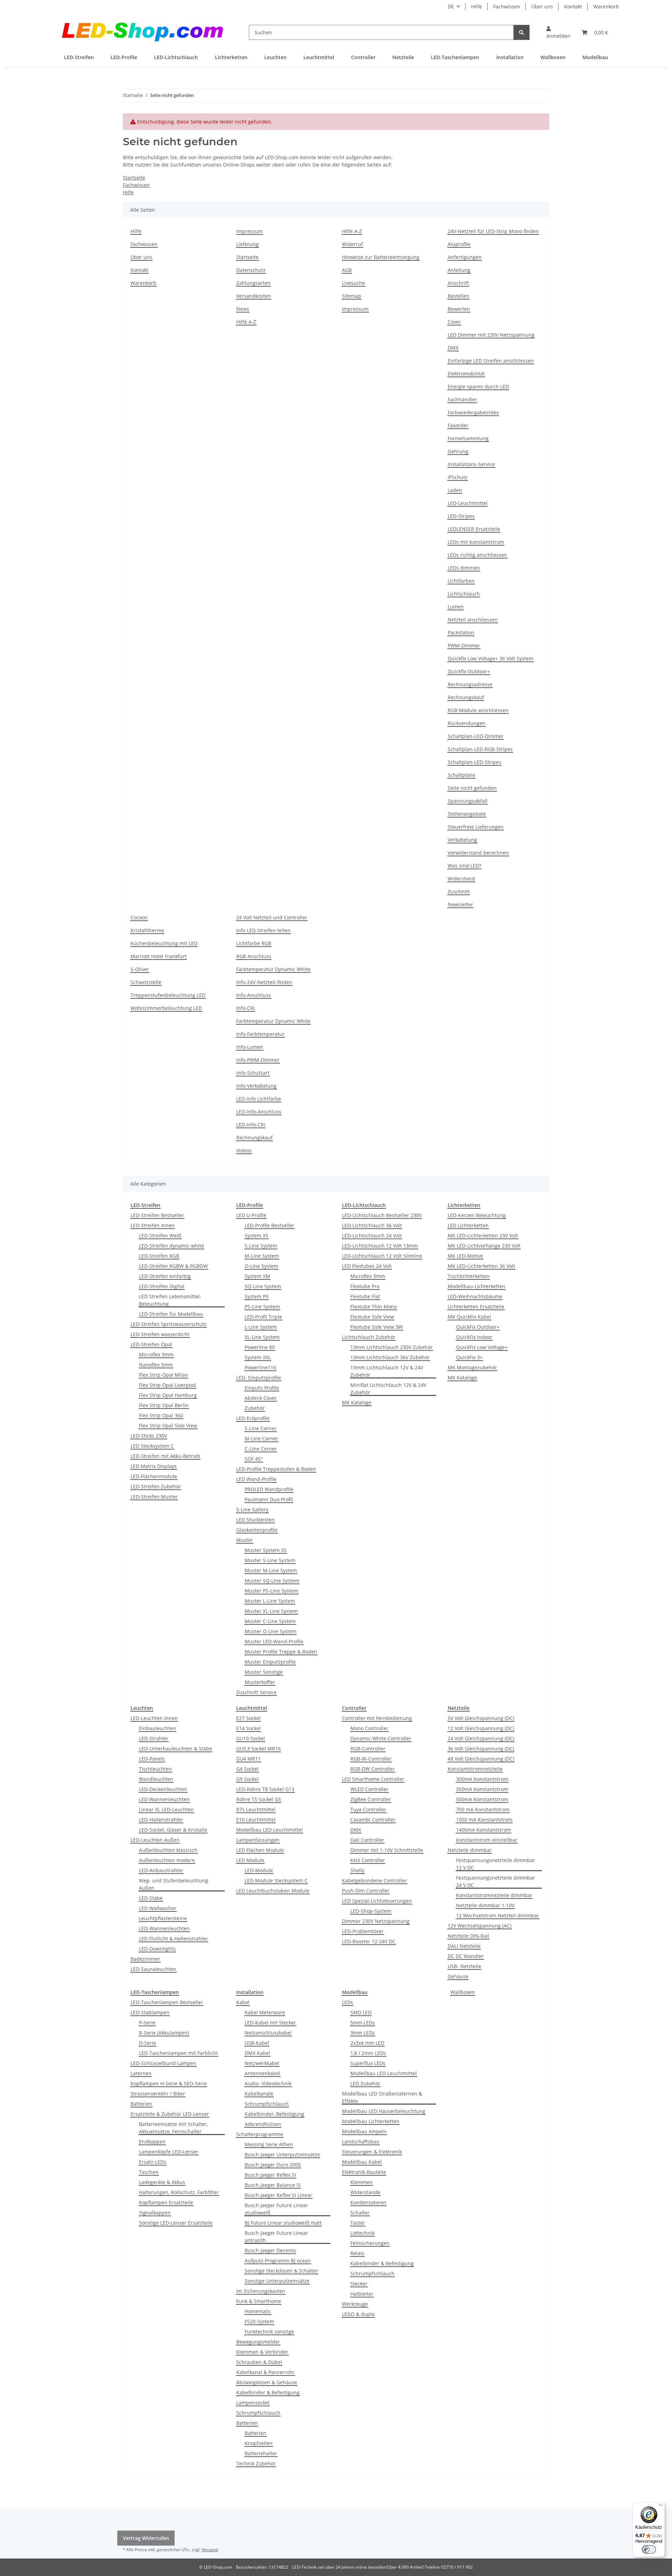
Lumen (456, 607)
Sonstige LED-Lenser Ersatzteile (176, 2223)
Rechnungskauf (466, 697)
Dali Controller (367, 1840)
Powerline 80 (260, 1347)
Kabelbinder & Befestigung (268, 2392)
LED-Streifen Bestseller (157, 1215)
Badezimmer (145, 1959)
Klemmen (362, 2182)
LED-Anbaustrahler (161, 1870)
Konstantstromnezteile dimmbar (494, 1895)
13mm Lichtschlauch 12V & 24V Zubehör (387, 1371)
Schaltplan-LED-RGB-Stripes (480, 749)
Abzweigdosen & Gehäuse (267, 2382)
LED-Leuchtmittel (468, 503)
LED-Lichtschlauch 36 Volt (372, 1225)
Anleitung (459, 270)
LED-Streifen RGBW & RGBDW (173, 1266)
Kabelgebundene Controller (374, 1880)
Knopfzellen (259, 2443)
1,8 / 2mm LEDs (368, 2053)
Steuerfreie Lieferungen (476, 827)
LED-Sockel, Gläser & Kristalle (173, 1830)
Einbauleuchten (157, 1728)
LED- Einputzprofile (259, 1378)
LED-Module (259, 1870)
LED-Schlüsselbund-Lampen (163, 2063)
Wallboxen (463, 1992)
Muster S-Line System (270, 1560)
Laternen (141, 2073)
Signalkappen (155, 2213)
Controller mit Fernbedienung (377, 1718)
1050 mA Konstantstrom (484, 1820)
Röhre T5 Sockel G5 (259, 1799)
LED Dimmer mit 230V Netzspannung (491, 335)
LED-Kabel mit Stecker (270, 2023)
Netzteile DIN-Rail (468, 1936)
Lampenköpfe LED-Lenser (169, 2152)
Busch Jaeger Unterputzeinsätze (282, 2154)
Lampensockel (253, 2403)
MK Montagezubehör (472, 1367)
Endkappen (152, 2142)
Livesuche (353, 283)
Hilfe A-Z (246, 322)
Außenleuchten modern (167, 1860)
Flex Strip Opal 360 (161, 1415)
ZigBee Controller (371, 1799)
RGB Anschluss (254, 956)
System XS (257, 1236)
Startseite (134, 178)
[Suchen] (521, 32)
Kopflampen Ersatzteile (166, 2202)
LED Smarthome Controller (373, 1779)
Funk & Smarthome (259, 2301)
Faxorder (458, 425)
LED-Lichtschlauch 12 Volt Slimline (382, 1256)
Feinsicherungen (370, 2243)
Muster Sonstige (264, 1672)
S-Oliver (140, 969)
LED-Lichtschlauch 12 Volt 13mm (380, 1246)
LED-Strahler (154, 1738)
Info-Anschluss (254, 995)
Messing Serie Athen (269, 2144)
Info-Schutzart (253, 1073)
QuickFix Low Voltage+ (482, 1347)
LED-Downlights (157, 1949)
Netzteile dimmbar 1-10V (485, 1905)
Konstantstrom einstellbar (487, 1840)
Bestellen (458, 296)
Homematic (258, 2311)
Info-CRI (246, 1008)
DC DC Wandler (466, 1956)
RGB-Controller (368, 1749)
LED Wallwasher (158, 1908)
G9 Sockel (247, 1779)
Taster (358, 2223)
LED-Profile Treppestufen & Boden (276, 1469)
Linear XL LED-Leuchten (166, 1809)
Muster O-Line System (271, 1631)
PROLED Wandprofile (269, 1489)
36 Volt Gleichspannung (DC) (481, 1749)
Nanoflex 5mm (156, 1365)
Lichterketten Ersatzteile (476, 1307)
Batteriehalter (261, 2453)
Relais (357, 2253)
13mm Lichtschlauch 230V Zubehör (391, 1347)
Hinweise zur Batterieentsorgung (381, 257)
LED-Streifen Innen (153, 1225)
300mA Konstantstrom (482, 1779)
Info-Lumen (250, 1047)
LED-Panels (152, 1759)
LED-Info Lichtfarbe (259, 1099)
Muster (245, 1540)
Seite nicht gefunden (472, 788)
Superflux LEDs (368, 2063)
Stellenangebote (467, 814)
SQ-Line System (263, 1286)
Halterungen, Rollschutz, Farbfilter (179, 2192)
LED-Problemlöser (363, 1931)
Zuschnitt (459, 892)
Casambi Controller (373, 1820)
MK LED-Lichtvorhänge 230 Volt (484, 1246)
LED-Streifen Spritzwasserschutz (169, 1324)
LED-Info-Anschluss (259, 1112)
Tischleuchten (155, 1769)
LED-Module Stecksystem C (276, 1880)
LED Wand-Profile (256, 1479)
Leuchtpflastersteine (163, 1918)
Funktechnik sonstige (269, 2332)
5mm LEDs (363, 2023)
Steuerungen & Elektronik (372, 2152)
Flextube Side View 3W (377, 1327)
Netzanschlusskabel (268, 2033)
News (243, 309)
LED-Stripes (461, 516)
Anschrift (458, 283)
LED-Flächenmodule (154, 1476)
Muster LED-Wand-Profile (274, 1641)
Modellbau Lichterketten (371, 2121)
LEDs (348, 2002)
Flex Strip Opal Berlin (164, 1405)
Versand (210, 2550)
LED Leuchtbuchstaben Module (273, 1891)
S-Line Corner (261, 1428)
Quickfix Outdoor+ (469, 671)
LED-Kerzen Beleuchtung (477, 1215)
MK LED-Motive (465, 1256)
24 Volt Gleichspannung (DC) (481, 1738)
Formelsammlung (468, 438)
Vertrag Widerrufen (146, 2538)
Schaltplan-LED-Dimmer (476, 736)
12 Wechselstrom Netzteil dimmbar (498, 1915)
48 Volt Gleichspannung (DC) (481, 1759)
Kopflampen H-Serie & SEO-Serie (169, 2083)
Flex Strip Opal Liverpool (167, 1385)
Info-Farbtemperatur (260, 1034)
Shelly (357, 1870)
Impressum (250, 231)
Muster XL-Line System (271, 1611)
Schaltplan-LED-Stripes (474, 762)
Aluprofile (459, 244)
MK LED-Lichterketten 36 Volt (481, 1266)
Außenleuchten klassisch (168, 1850)
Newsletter (460, 904)
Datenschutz (251, 270)
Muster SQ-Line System (272, 1581)
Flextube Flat (365, 1296)
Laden (455, 490)
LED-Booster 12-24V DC (369, 1941)
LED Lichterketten (468, 1225)
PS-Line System (262, 1307)
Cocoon (139, 917)
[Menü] (661, 2507)
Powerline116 (260, 1367)
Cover (454, 322)
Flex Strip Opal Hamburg (168, 1395)
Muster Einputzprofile (270, 1662)
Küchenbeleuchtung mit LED (164, 943)
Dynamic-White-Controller (381, 1738)
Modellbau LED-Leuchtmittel (269, 1830)
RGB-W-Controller (371, 1759)
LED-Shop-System (371, 1911)
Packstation (461, 633)
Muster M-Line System (271, 1570)
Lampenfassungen (258, 1840)
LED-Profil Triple (263, 1317)
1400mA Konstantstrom (484, 1830)
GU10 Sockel (251, 1738)
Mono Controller (369, 1728)
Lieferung (247, 244)
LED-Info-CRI (251, 1125)
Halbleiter (362, 2294)
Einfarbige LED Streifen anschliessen (491, 361)
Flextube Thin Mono (374, 1307)
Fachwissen (507, 6)
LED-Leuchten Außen (155, 1840)
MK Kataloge (357, 1402)
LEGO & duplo (358, 2314)
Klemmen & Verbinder (262, 2352)
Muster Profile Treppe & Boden (281, 1652)
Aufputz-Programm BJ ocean (278, 2261)
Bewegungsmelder (258, 2342)
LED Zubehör (365, 2083)
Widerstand (461, 879)
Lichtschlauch (464, 594)
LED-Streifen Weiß (160, 1236)
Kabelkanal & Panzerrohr (265, 2372)
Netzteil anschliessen (473, 620)
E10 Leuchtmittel (256, 1820)
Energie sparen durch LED (478, 387)
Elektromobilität (466, 374)
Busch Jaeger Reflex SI (270, 2175)
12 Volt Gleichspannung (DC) (481, 1728)
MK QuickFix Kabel (469, 1317)
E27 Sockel (248, 1718)
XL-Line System (262, 1337)
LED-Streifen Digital (162, 1286)
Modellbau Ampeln (364, 2131)
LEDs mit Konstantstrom (476, 542)
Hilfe (477, 6)
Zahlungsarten (253, 283)
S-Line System (261, 1246)
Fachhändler (462, 399)
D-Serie (148, 2043)
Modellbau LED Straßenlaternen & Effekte (382, 2097)
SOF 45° (254, 1459)
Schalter (360, 2213)
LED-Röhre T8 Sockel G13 (265, 1789)
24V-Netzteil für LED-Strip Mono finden (493, 231)
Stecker (359, 2284)
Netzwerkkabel (262, 2063)
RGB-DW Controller (373, 1769)
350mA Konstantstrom (482, 1789)
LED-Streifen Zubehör (156, 1486)
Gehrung (458, 451)
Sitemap (352, 296)
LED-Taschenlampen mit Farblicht (178, 2053)
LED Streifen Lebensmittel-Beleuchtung (170, 1300)
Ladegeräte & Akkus (162, 2182)
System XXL (258, 1357)
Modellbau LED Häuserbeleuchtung (384, 2111)
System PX (257, 1296)
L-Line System (261, 1327)
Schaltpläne (461, 775)
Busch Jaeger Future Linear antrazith (276, 2237)
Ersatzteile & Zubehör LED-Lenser (170, 2114)
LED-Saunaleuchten (153, 1969)
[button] (558, 32)
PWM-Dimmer (464, 645)
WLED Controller (369, 1789)
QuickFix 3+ (469, 1357)
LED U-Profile (251, 1215)
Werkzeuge (355, 2304)
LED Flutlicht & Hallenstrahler (173, 1939)
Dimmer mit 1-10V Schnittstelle (387, 1850)
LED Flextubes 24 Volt (367, 1266)
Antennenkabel (262, 2073)
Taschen (149, 2172)
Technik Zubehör (256, 2463)
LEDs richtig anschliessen (477, 555)
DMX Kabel (257, 2053)
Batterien (141, 2104)
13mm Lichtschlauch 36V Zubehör (390, 1357)
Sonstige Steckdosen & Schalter (281, 2271)
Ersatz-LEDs (153, 2162)
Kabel (243, 2002)
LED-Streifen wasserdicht (160, 1334)
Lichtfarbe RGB (254, 943)
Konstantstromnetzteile (475, 1769)
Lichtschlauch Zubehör (369, 1337)
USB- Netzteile (464, 1966)
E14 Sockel (248, 1728)
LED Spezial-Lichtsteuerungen (377, 1901)
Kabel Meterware (265, 2012)
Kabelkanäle (259, 2094)
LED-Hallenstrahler (161, 1820)
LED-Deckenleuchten (163, 1789)
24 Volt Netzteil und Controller (272, 917)
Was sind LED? (464, 866)
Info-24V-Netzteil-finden (264, 982)
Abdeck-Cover (261, 1398)
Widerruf (352, 244)
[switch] (649, 2549)
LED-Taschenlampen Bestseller (167, 2002)
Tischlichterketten (469, 1276)
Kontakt (573, 6)
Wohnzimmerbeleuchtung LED (166, 1008)
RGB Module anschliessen (478, 710)
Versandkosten (254, 296)
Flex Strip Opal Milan (163, 1375)
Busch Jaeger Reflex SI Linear (278, 2195)
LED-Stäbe (151, 1898)
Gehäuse (458, 1976)
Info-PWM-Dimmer (258, 1060)
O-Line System (261, 1266)
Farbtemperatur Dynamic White (273, 969)
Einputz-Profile (262, 1388)
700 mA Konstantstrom (483, 1809)
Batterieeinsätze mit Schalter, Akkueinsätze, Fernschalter (173, 2128)
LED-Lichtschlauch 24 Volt (372, 1236)
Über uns (542, 6)
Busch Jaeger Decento (270, 2250)
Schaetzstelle (146, 982)
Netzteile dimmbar (470, 1850)
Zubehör (255, 1408)
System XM (257, 1276)
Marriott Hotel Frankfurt (159, 956)
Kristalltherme (147, 930)
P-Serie (147, 2023)
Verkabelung (462, 840)
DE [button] (451, 6)
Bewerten (459, 309)
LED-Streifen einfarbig (165, 1276)
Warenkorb (606, 6)
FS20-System (259, 2321)
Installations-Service (471, 464)
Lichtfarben (461, 581)
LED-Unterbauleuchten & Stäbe (176, 1749)
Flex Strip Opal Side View (168, 1426)
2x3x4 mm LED (367, 2043)
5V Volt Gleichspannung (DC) (481, 1718)
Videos (244, 1150)
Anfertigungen (465, 257)
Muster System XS (266, 1550)
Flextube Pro (365, 1286)
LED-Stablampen (150, 2012)
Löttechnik (362, 2233)
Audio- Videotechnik (268, 2083)
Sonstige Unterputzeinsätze (277, 2281)
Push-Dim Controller (366, 1891)
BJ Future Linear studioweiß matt (283, 2223)
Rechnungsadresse (470, 684)
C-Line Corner (261, 1449)
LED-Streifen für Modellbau (171, 1314)
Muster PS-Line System (271, 1591)
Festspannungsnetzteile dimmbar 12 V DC (496, 1864)
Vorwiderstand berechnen (478, 853)
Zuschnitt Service (256, 1692)
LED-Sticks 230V (149, 1436)
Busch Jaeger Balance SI (273, 2185)
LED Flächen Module (260, 1850)
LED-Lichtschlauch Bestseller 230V (382, 1215)
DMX (453, 348)
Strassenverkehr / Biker (158, 2094)
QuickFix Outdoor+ (478, 1327)
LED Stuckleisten (255, 1520)
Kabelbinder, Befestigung (274, 2114)
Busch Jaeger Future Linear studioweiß (276, 2209)
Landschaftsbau (361, 2142)
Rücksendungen (467, 723)
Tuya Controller (368, 1809)
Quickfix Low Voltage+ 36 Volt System (491, 658)
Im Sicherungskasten (261, 2291)
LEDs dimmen (464, 568)
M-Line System (262, 1256)
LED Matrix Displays (154, 1466)
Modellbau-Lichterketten (477, 1286)
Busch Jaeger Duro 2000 (273, 2165)
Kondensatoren (368, 2202)
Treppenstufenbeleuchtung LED (168, 995)
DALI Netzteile (464, 1946)
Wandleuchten (156, 1779)
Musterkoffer (260, 1682)
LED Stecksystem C (152, 1446)
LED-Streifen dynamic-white (171, 1246)
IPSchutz (458, 477)
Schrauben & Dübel (259, 2362)
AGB (347, 270)
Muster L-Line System (270, 1601)
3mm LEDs (363, 2033)
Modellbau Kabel (362, 2162)
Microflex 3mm (156, 1354)
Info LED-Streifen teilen (263, 930)
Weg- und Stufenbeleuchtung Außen (174, 1884)
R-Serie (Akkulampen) (164, 2033)
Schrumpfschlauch (267, 2104)
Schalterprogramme (260, 2134)
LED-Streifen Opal (151, 1344)
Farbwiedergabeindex (473, 412)
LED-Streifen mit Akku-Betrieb (165, 1456)
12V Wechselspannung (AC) (479, 1926)
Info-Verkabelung (256, 1086)
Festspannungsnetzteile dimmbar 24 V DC (496, 1881)
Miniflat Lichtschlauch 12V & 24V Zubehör (388, 1389)
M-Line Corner (261, 1438)
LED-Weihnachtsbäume (475, 1296)
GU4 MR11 (248, 1759)
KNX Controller (368, 1860)
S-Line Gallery (252, 1510)
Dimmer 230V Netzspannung (376, 1921)
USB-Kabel (257, 2043)
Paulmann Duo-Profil (269, 1499)
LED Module (250, 1860)
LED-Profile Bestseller (269, 1225)
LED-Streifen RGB (159, 1256)
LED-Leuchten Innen (154, 1718)
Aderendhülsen (263, 2124)
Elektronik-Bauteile (364, 2172)
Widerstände (365, 2192)
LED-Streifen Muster (154, 1497)
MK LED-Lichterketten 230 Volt (483, 1236)
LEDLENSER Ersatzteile (474, 529)
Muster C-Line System (270, 1621)
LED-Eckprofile (253, 1418)
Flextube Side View (372, 1317)
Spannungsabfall (468, 801)
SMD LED (361, 2012)
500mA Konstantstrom (482, 1799)
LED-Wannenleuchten (164, 1799)
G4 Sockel (247, 1769)
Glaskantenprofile (257, 1530)
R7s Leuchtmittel (256, 1809)
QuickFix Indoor (474, 1337)
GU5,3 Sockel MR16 (258, 1749)
